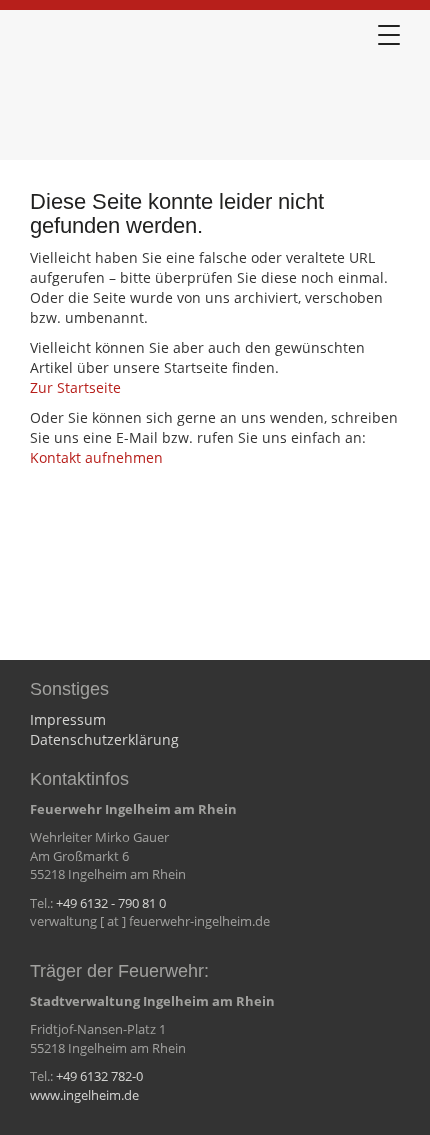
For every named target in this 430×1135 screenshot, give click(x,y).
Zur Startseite (75, 387)
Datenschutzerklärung (104, 739)
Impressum (68, 719)
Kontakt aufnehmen (96, 457)
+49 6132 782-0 (99, 1076)
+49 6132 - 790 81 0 (111, 903)
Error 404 (130, 89)
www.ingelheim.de (84, 1095)
